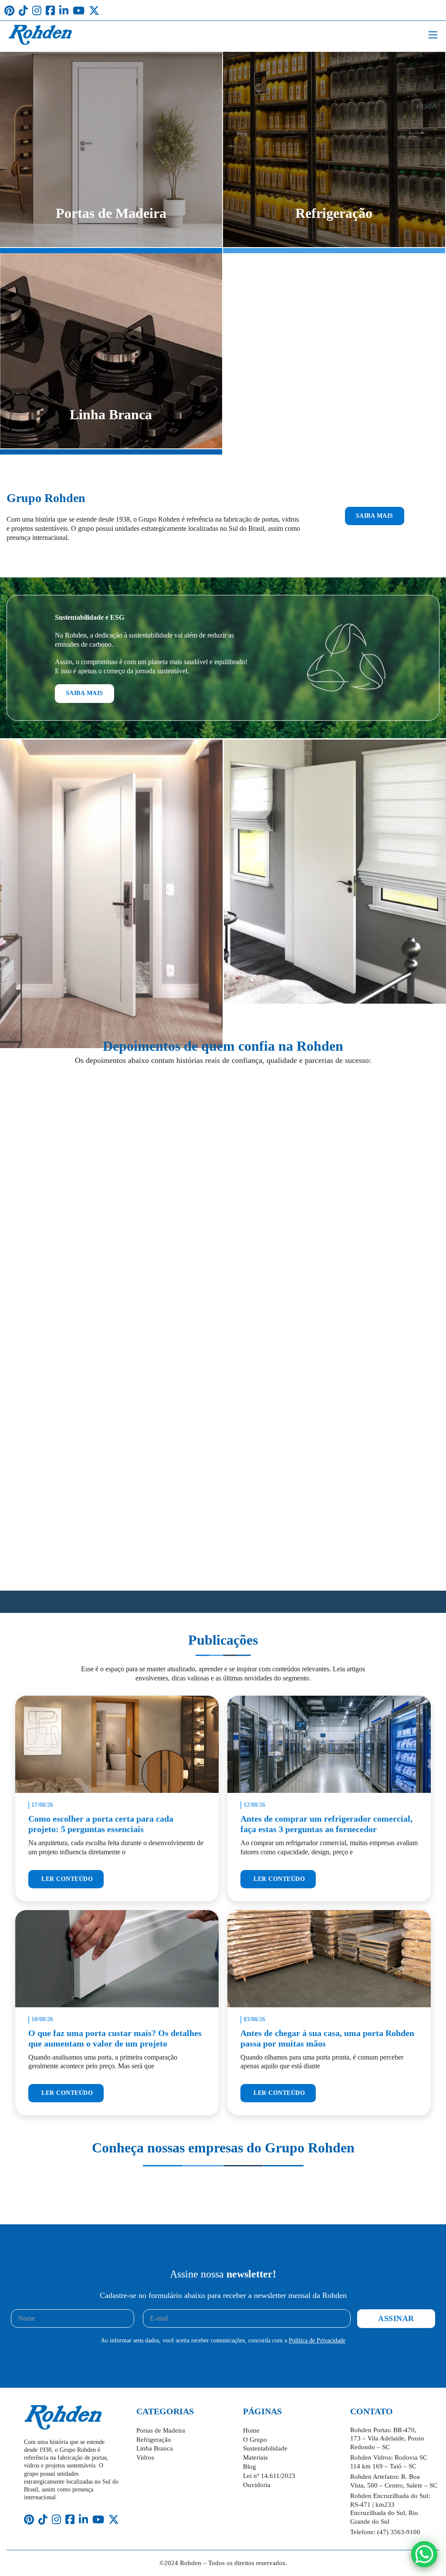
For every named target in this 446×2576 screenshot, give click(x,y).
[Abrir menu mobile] (433, 35)
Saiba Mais (375, 516)
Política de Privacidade (317, 2340)
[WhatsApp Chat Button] (424, 2554)
